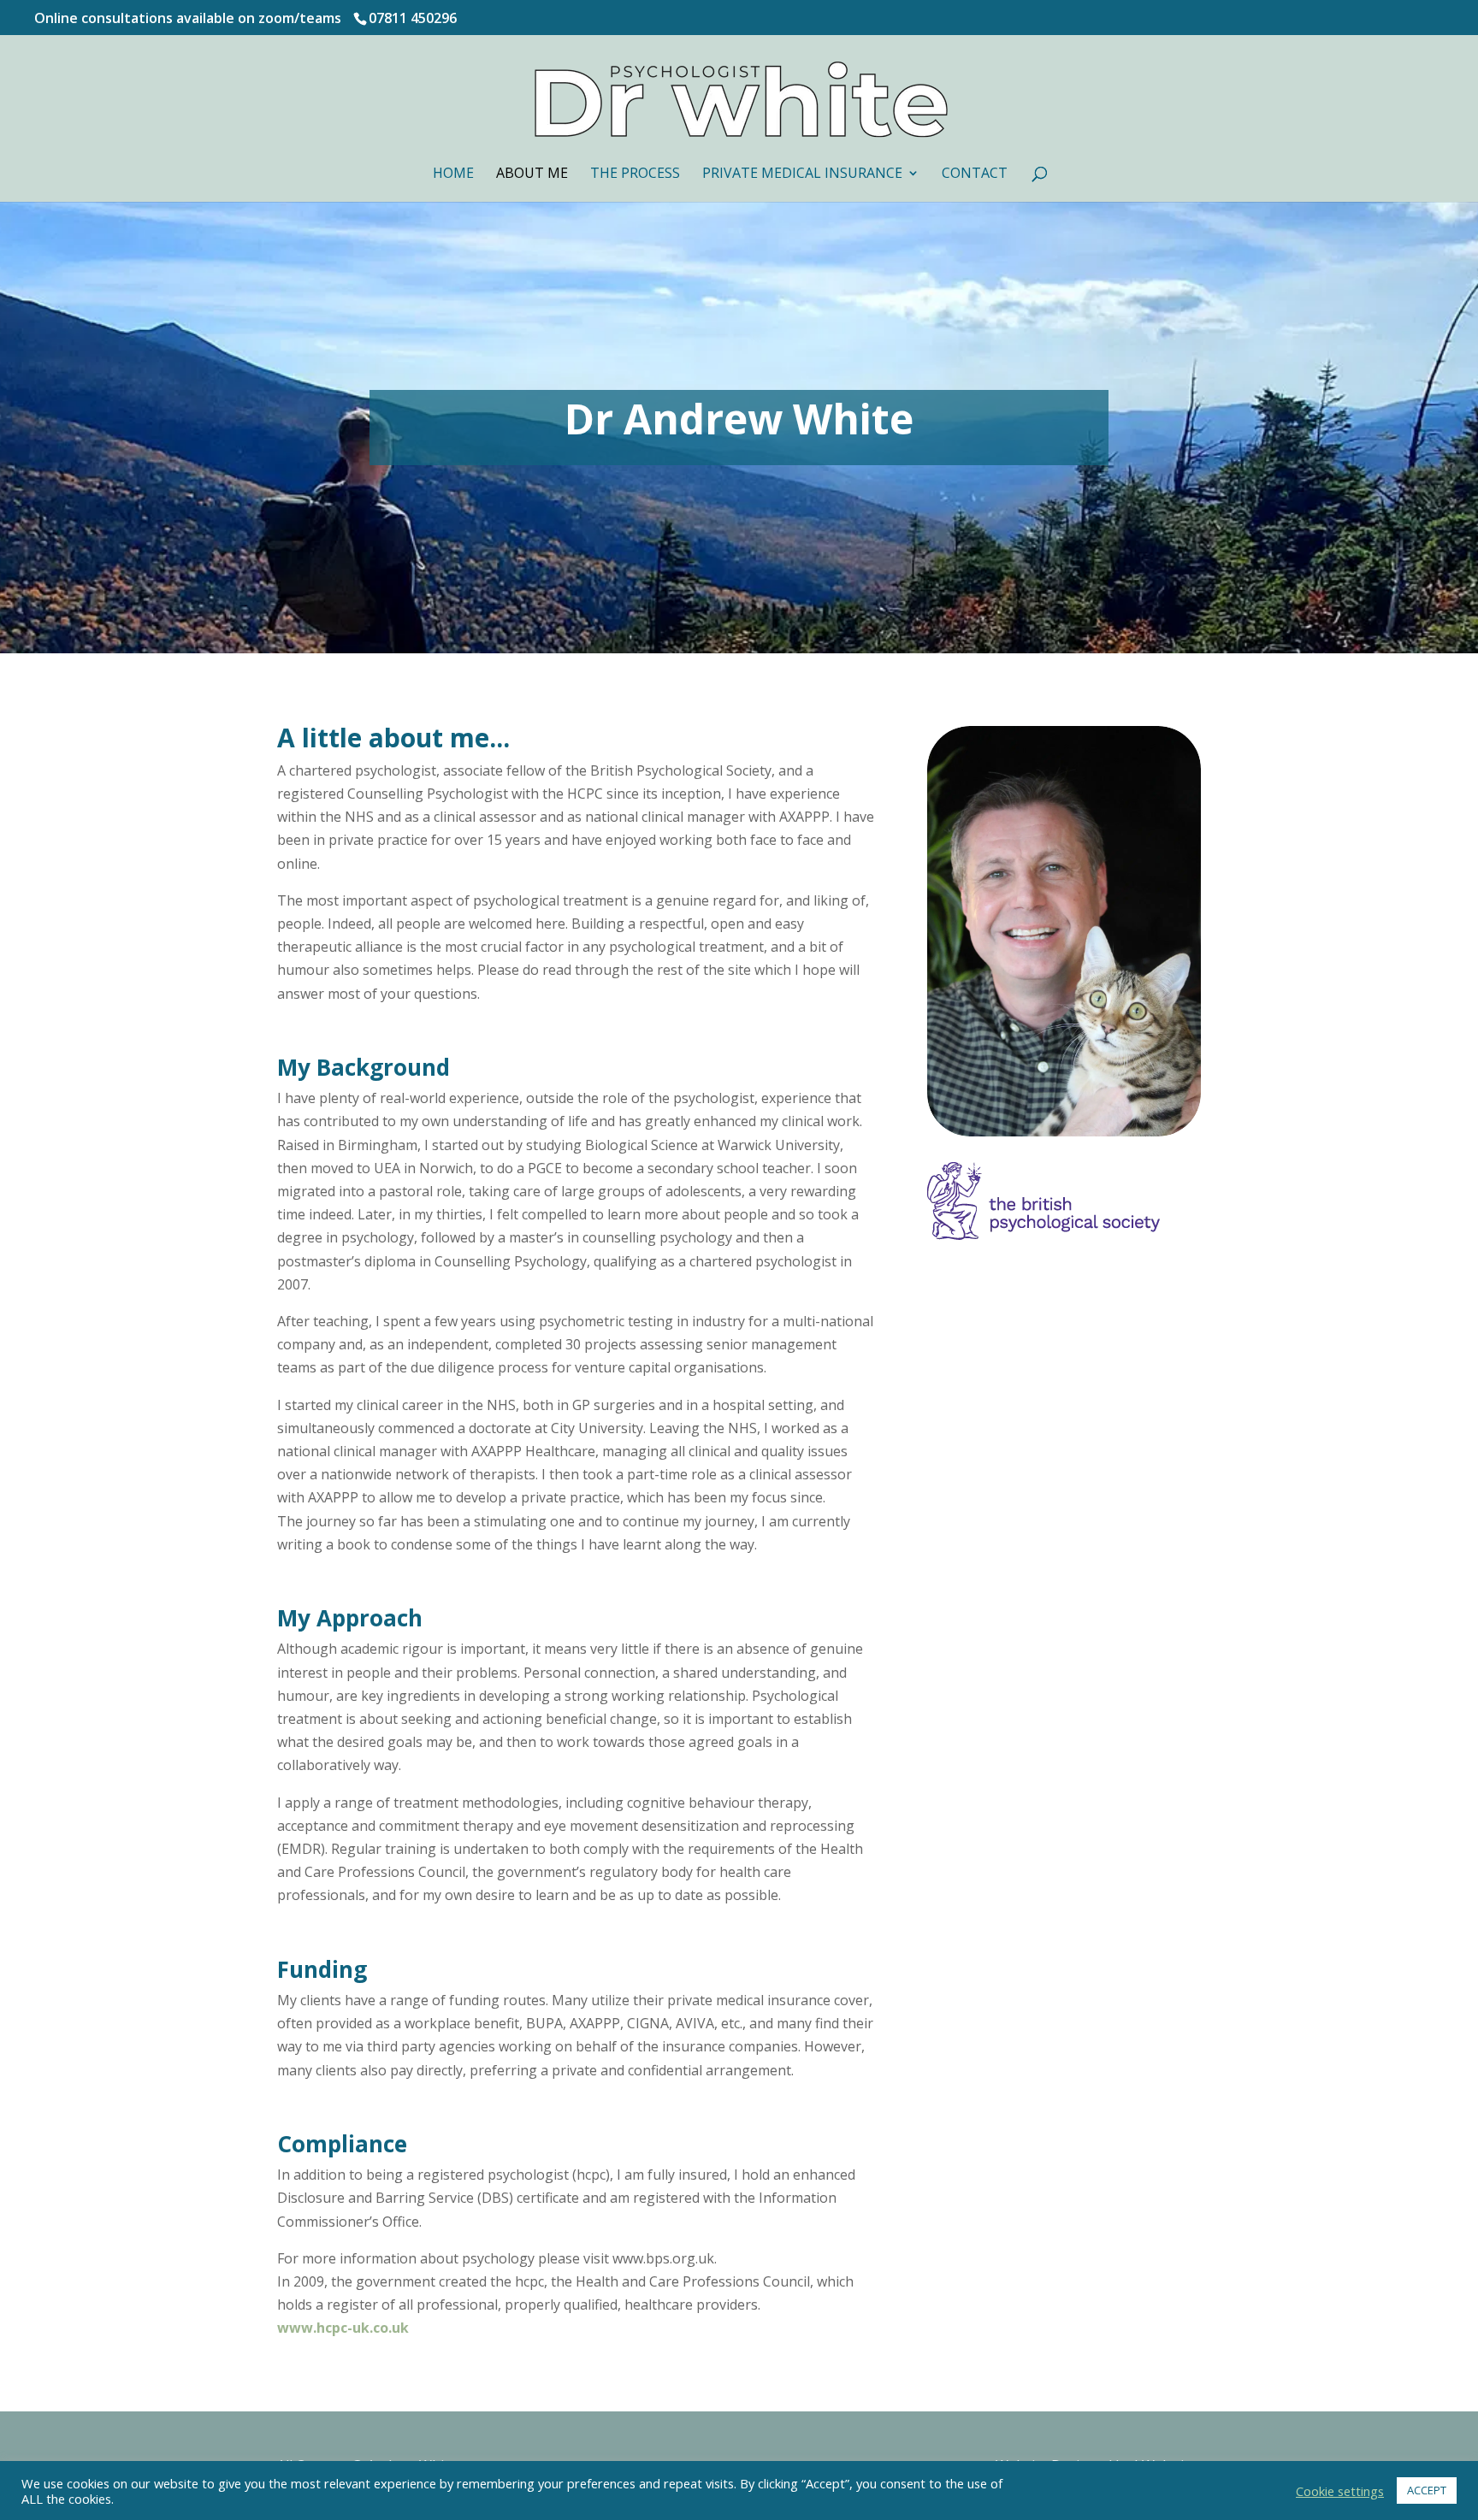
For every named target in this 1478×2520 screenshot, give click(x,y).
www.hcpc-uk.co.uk (343, 2328)
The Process (635, 174)
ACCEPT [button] (1427, 2490)
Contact (975, 174)
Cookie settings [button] (1340, 2491)
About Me (532, 174)
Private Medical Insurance (802, 174)
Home (453, 174)
